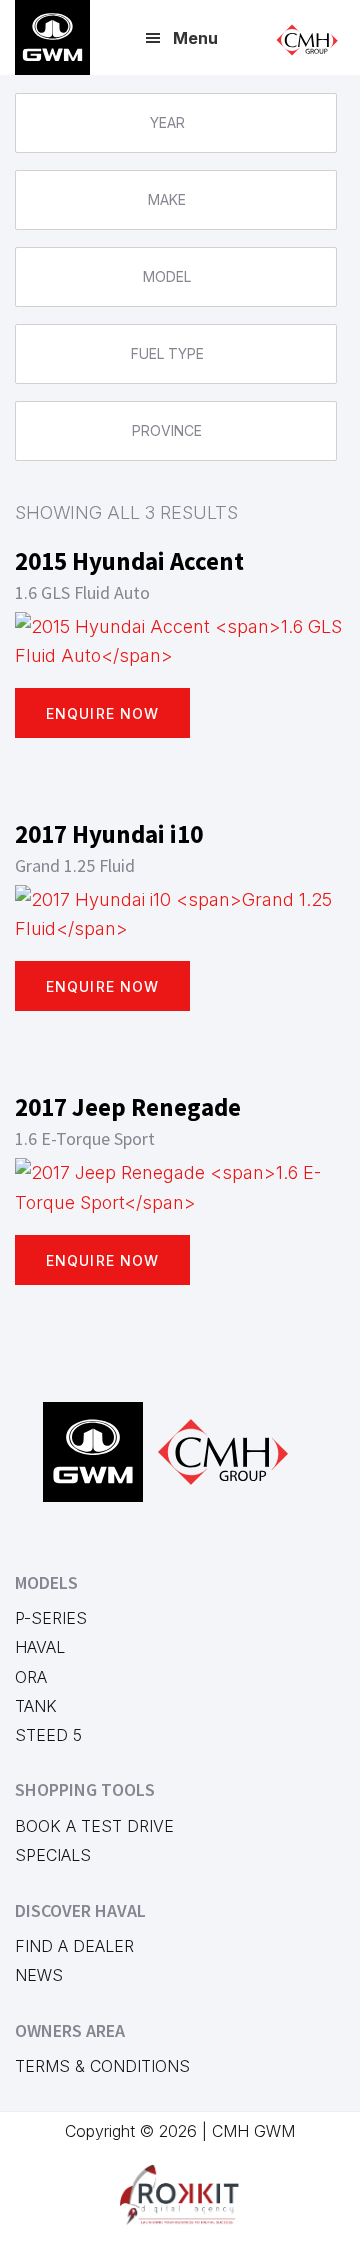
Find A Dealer (74, 1946)
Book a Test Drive (94, 1826)
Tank (36, 1706)
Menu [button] (195, 38)
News (39, 1975)
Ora (31, 1677)
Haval (40, 1647)
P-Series (51, 1618)
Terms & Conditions (102, 2066)
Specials (53, 1855)
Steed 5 (48, 1735)
